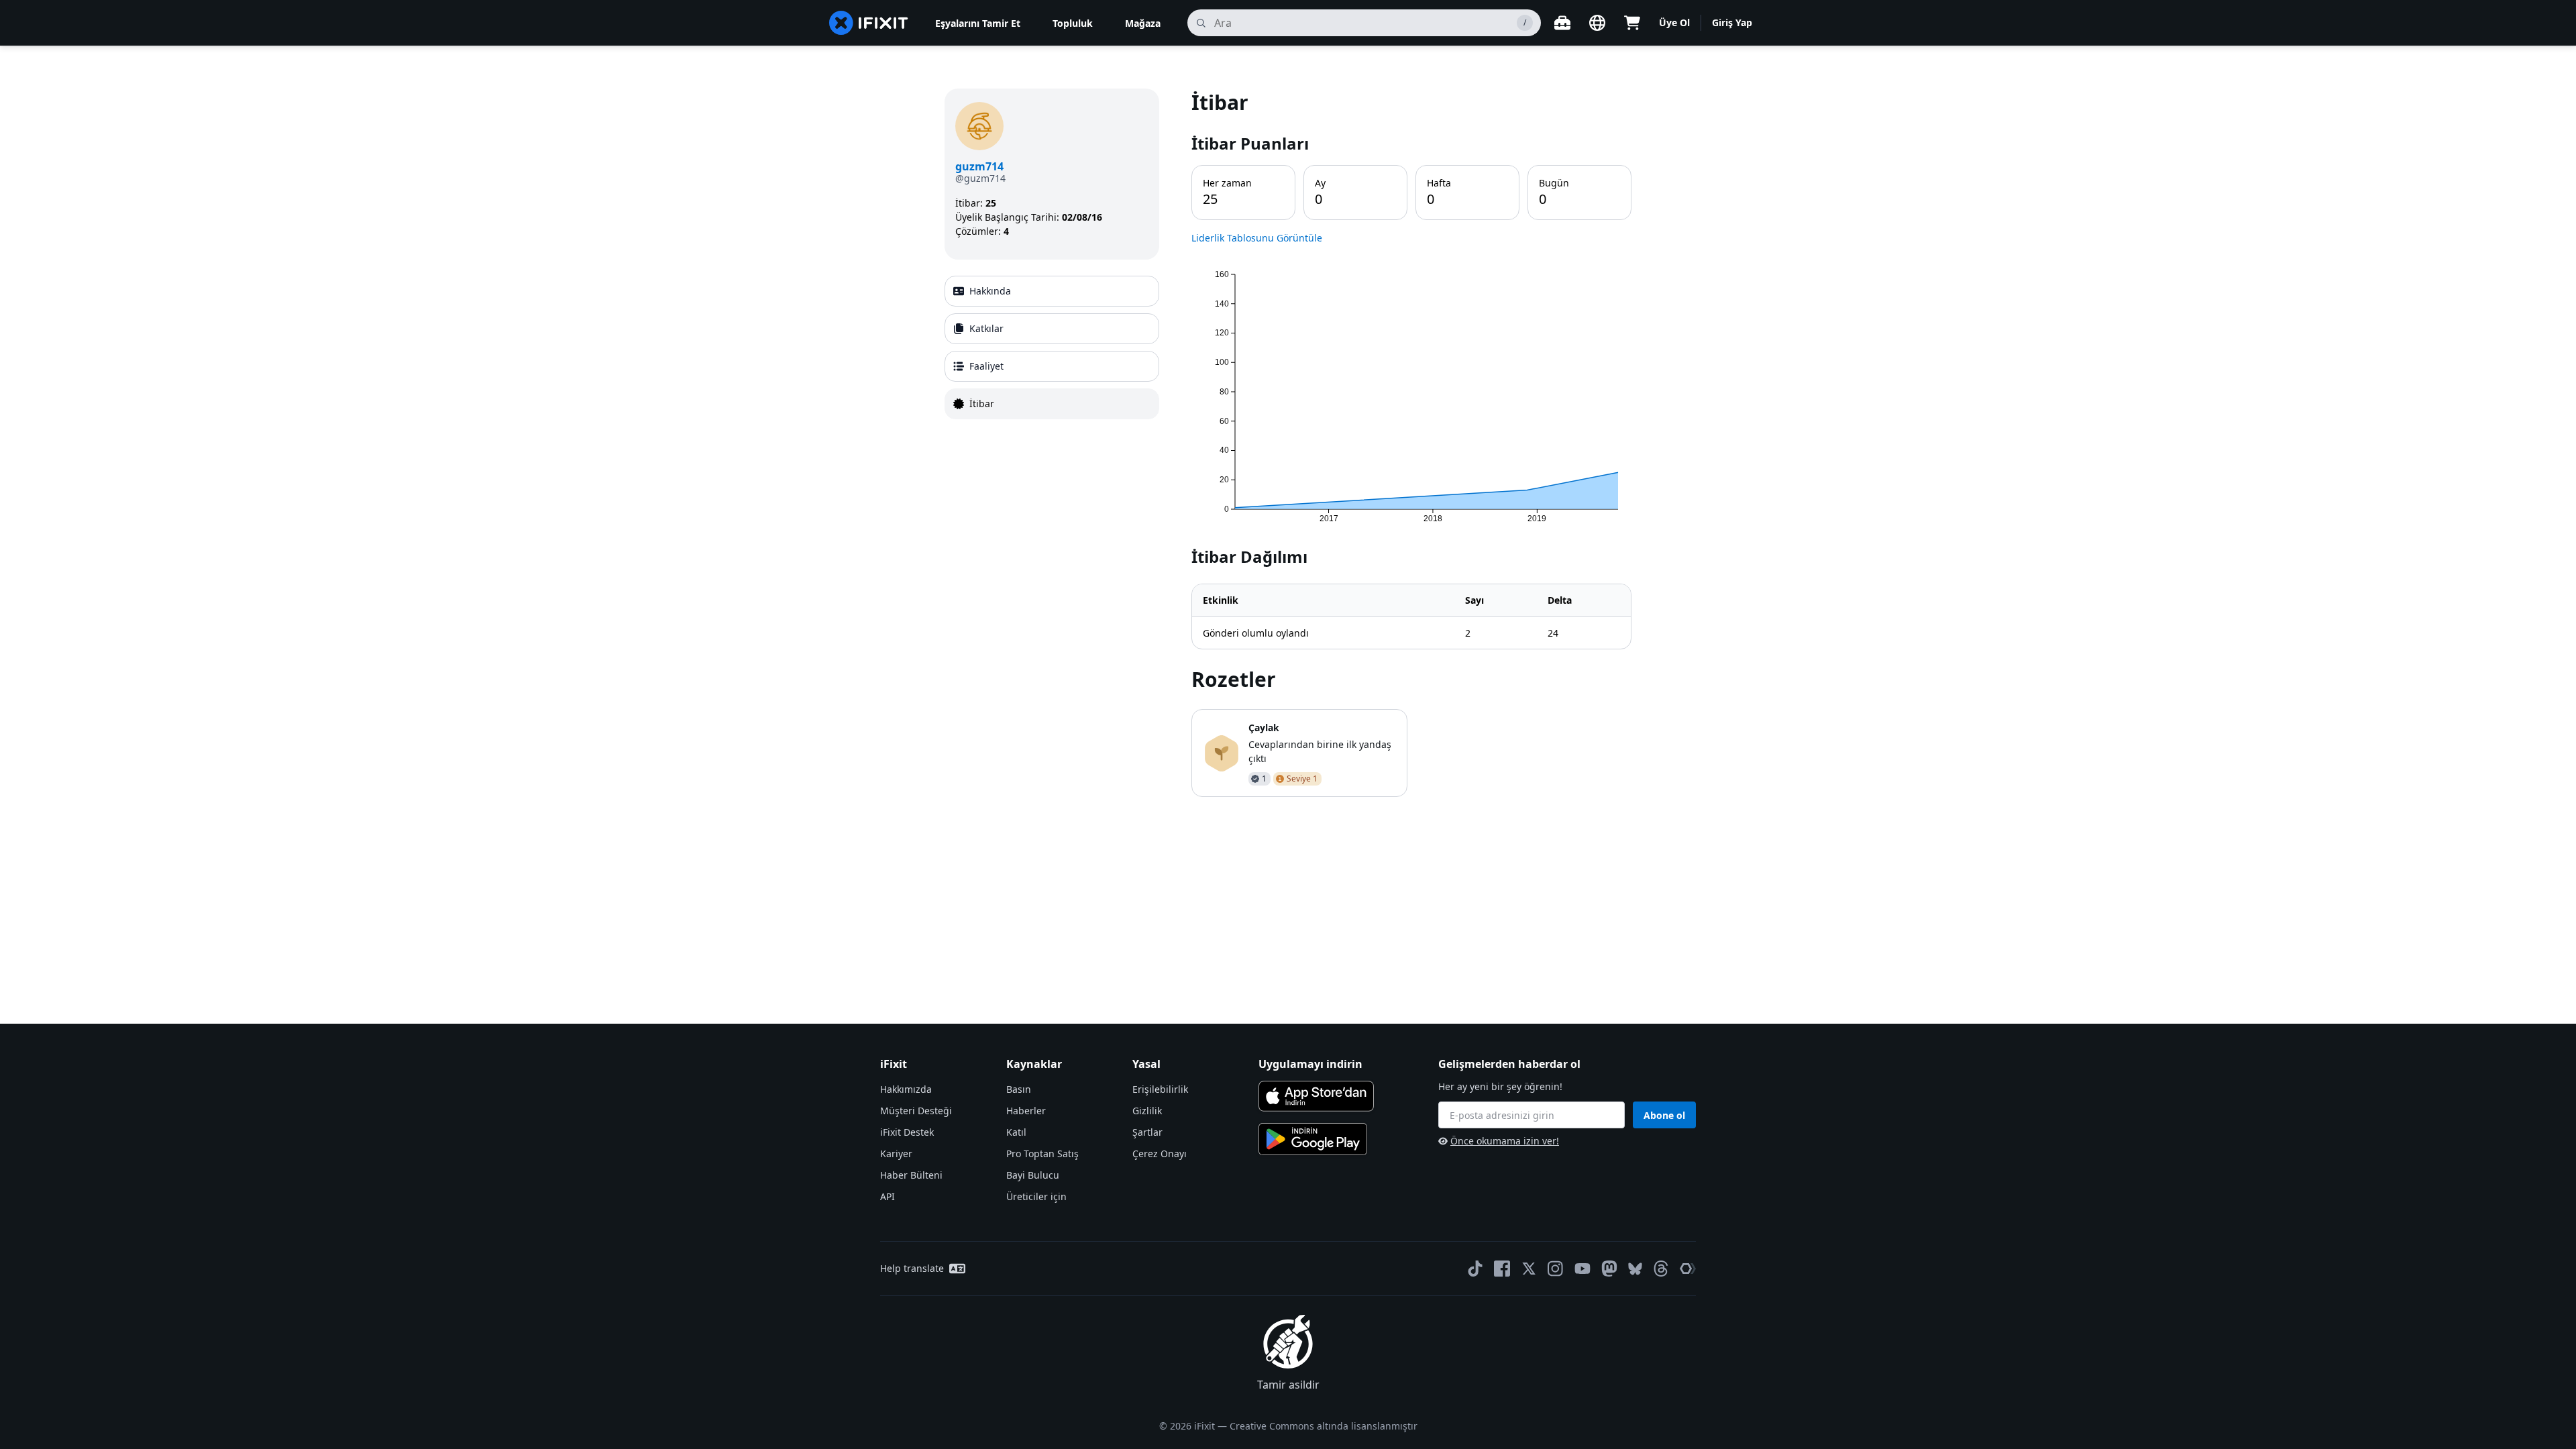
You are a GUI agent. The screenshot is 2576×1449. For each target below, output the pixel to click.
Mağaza (1143, 23)
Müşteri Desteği (916, 1111)
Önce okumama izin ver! (1505, 1141)
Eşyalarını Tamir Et (978, 23)
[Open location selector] (1597, 23)
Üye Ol (1674, 22)
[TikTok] (1475, 1269)
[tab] (1052, 291)
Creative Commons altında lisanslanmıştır (1324, 1426)
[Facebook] (1502, 1269)
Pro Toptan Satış (1042, 1153)
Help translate (912, 1268)
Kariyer (896, 1153)
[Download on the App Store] (1316, 1096)
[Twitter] (1529, 1269)
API (888, 1196)
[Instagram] (1556, 1269)
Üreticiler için (1036, 1196)
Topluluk (1073, 23)
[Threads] (1661, 1269)
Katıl (1016, 1132)
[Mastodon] (1609, 1269)
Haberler (1026, 1111)
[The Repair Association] (1688, 1269)
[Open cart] (1632, 23)
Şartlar (1147, 1132)
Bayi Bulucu (1033, 1175)
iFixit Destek (907, 1132)
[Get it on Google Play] (1313, 1139)
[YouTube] (1582, 1269)
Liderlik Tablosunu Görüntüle (1257, 238)
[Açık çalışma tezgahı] (1562, 23)
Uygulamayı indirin (1310, 1064)
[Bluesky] (1635, 1269)
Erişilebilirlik (1160, 1089)
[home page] (869, 23)
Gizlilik (1147, 1111)
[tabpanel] (1411, 443)
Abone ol (1664, 1115)
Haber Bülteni (911, 1175)
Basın (1019, 1089)
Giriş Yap (1732, 22)
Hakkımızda (906, 1089)
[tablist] (1052, 347)
